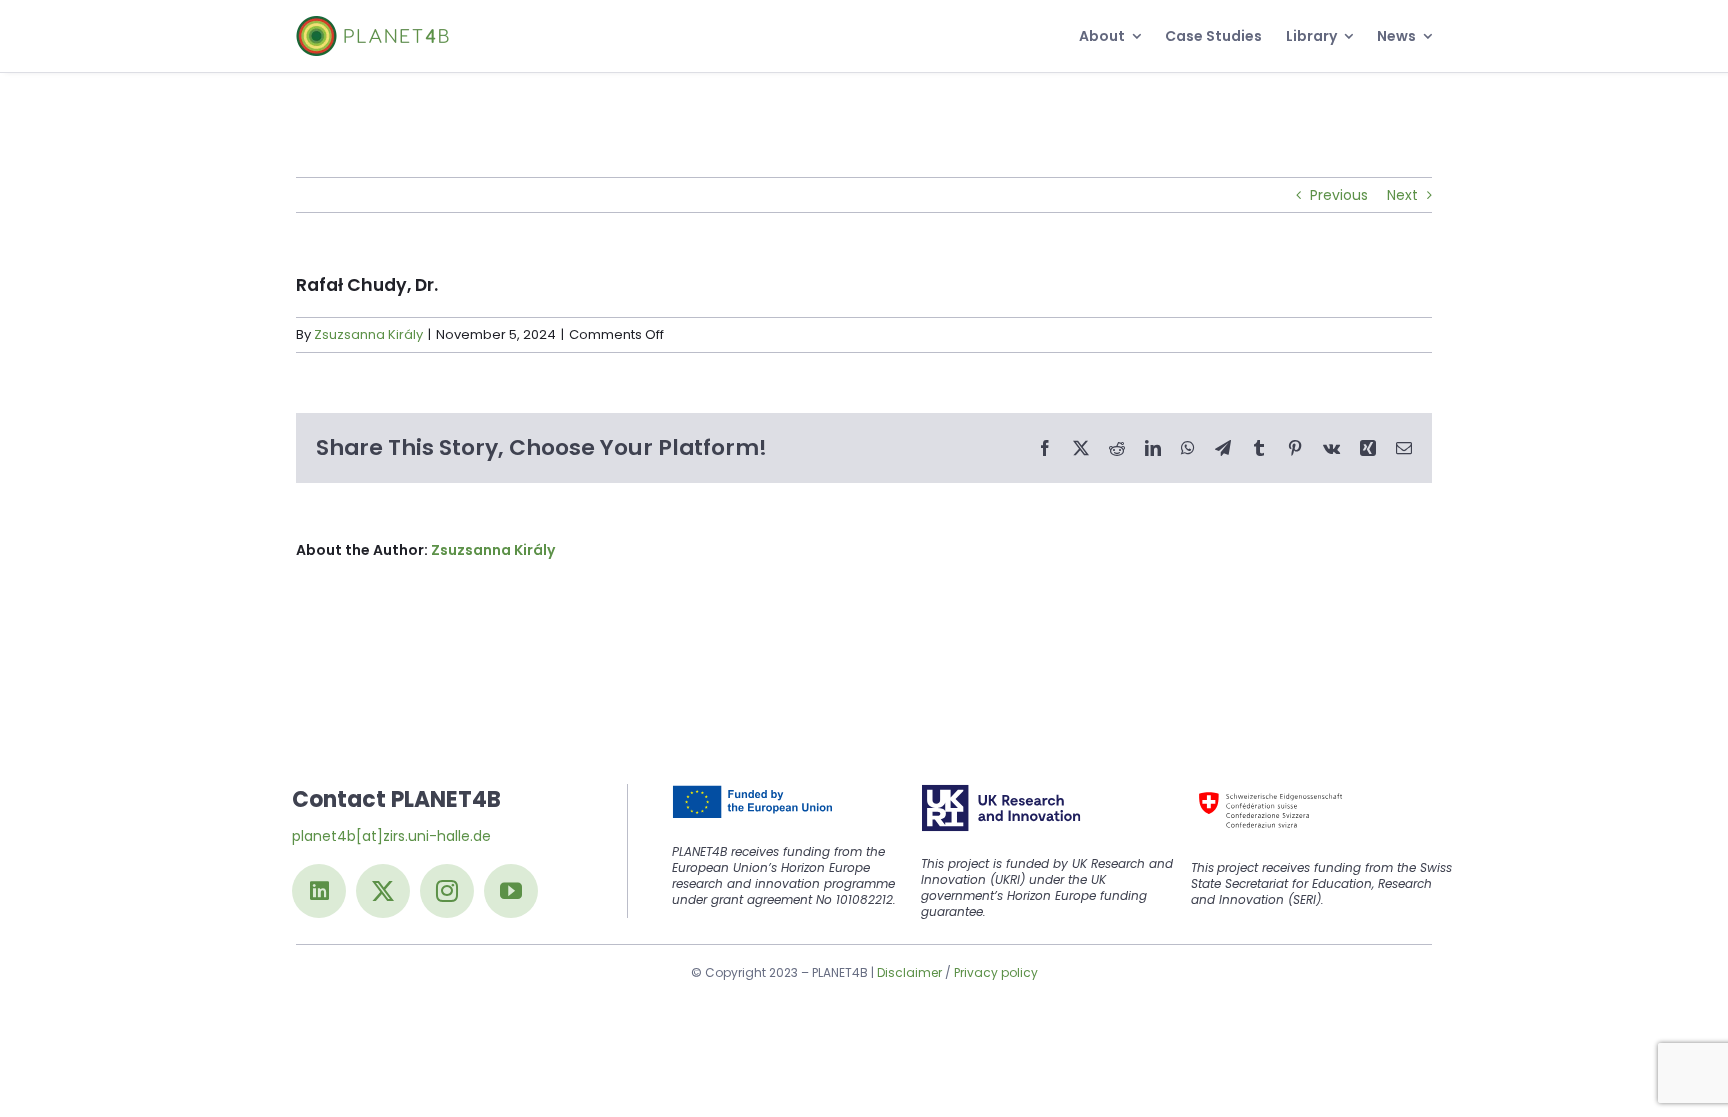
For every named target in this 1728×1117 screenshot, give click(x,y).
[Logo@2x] (372, 23)
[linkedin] (319, 891)
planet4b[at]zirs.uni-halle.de (391, 836)
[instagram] (447, 891)
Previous (1339, 195)
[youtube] (511, 891)
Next (1402, 195)
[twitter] (383, 891)
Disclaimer (909, 972)
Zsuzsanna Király (368, 334)
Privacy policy (996, 972)
